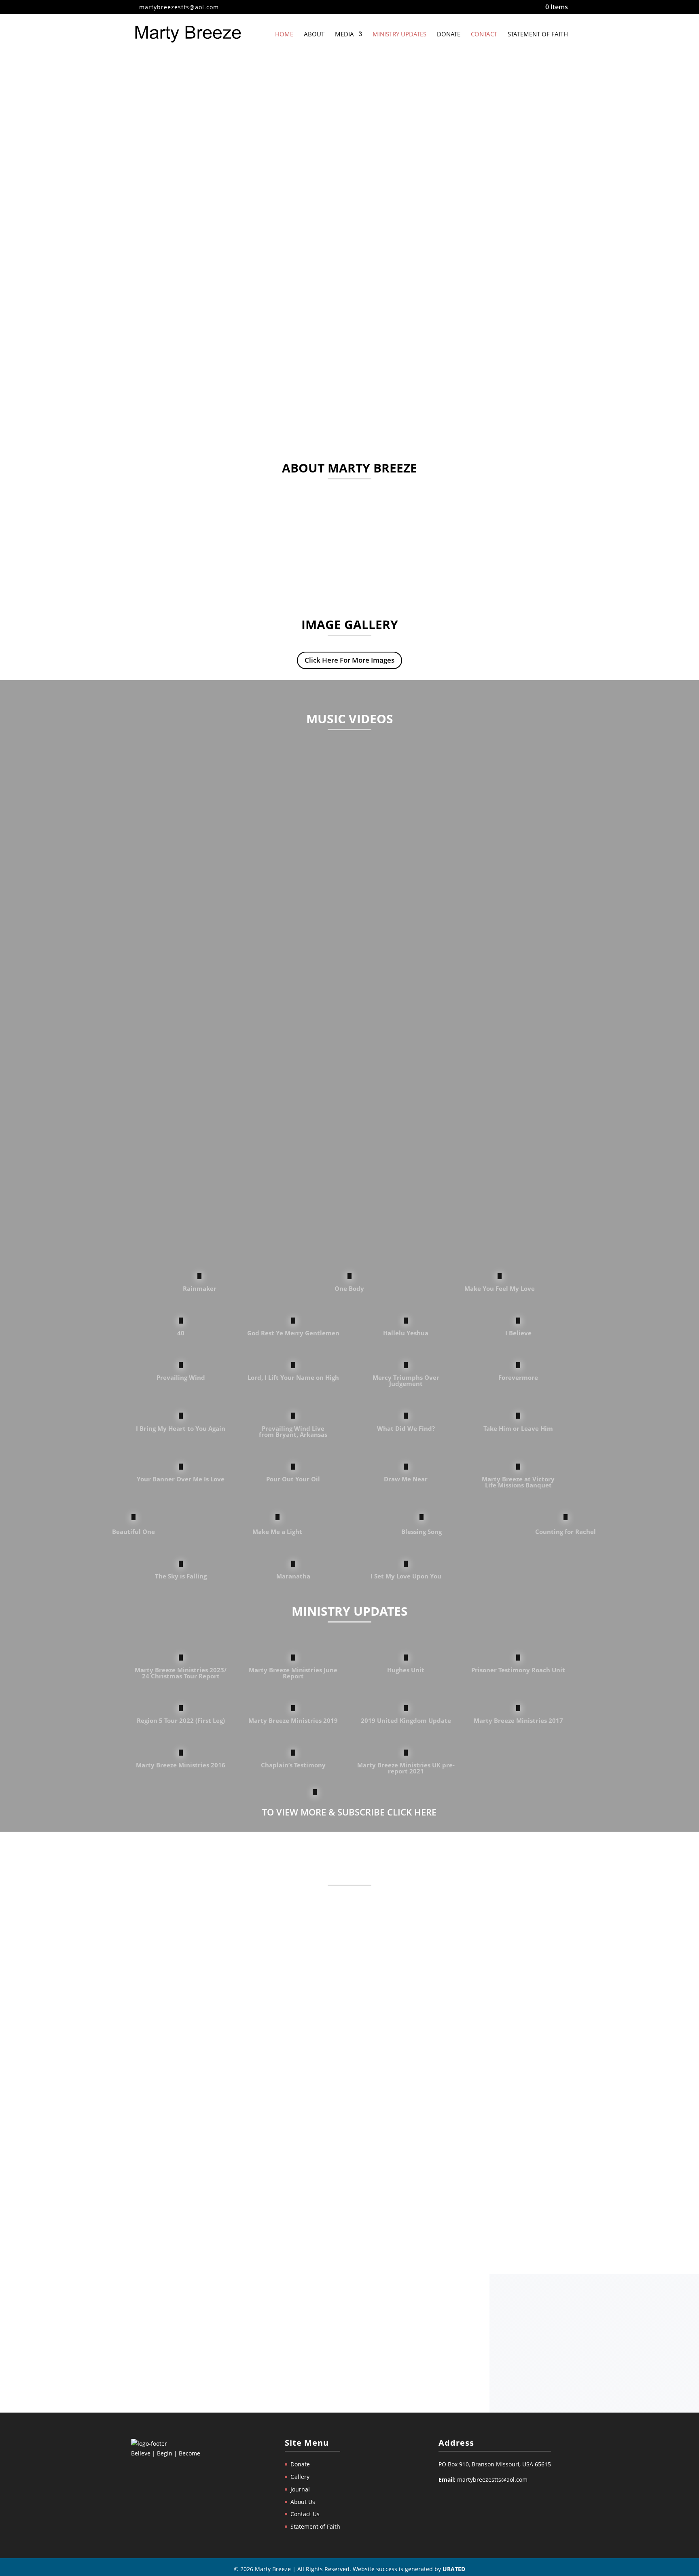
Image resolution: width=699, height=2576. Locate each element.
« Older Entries (154, 2226)
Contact (484, 35)
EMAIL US (349, 2369)
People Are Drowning (176, 2034)
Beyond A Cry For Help (179, 2140)
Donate (449, 35)
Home (284, 35)
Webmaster (163, 1939)
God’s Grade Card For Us (182, 1927)
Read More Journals (349, 2253)
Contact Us (305, 2514)
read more (153, 1971)
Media (344, 35)
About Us (303, 2502)
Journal (300, 2489)
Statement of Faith (538, 35)
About (314, 35)
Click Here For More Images (349, 660)
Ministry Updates (399, 35)
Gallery (300, 2477)
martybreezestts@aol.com (492, 2480)
